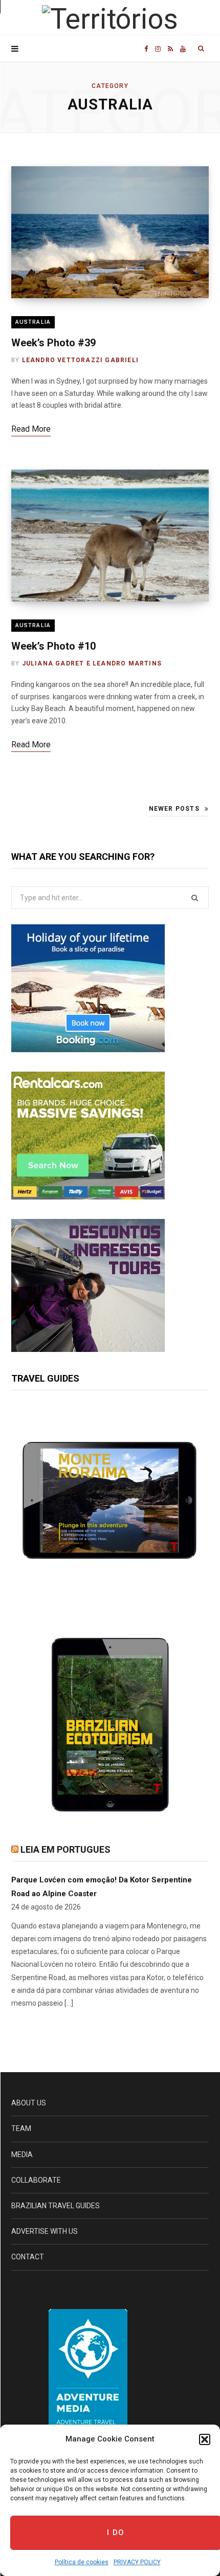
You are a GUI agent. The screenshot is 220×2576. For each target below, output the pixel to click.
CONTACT (28, 2257)
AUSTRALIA (33, 322)
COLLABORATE (36, 2180)
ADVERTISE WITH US (45, 2231)
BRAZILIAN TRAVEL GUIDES (56, 2206)
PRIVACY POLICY (137, 2562)
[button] (205, 2439)
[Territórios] (110, 19)
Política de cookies (82, 2562)
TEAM (21, 2128)
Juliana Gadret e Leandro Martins (92, 663)
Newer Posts (174, 809)
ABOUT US (29, 2103)
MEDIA (22, 2155)
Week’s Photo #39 (53, 343)
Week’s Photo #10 (53, 646)
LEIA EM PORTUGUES (65, 1849)
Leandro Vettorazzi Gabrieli (80, 360)
